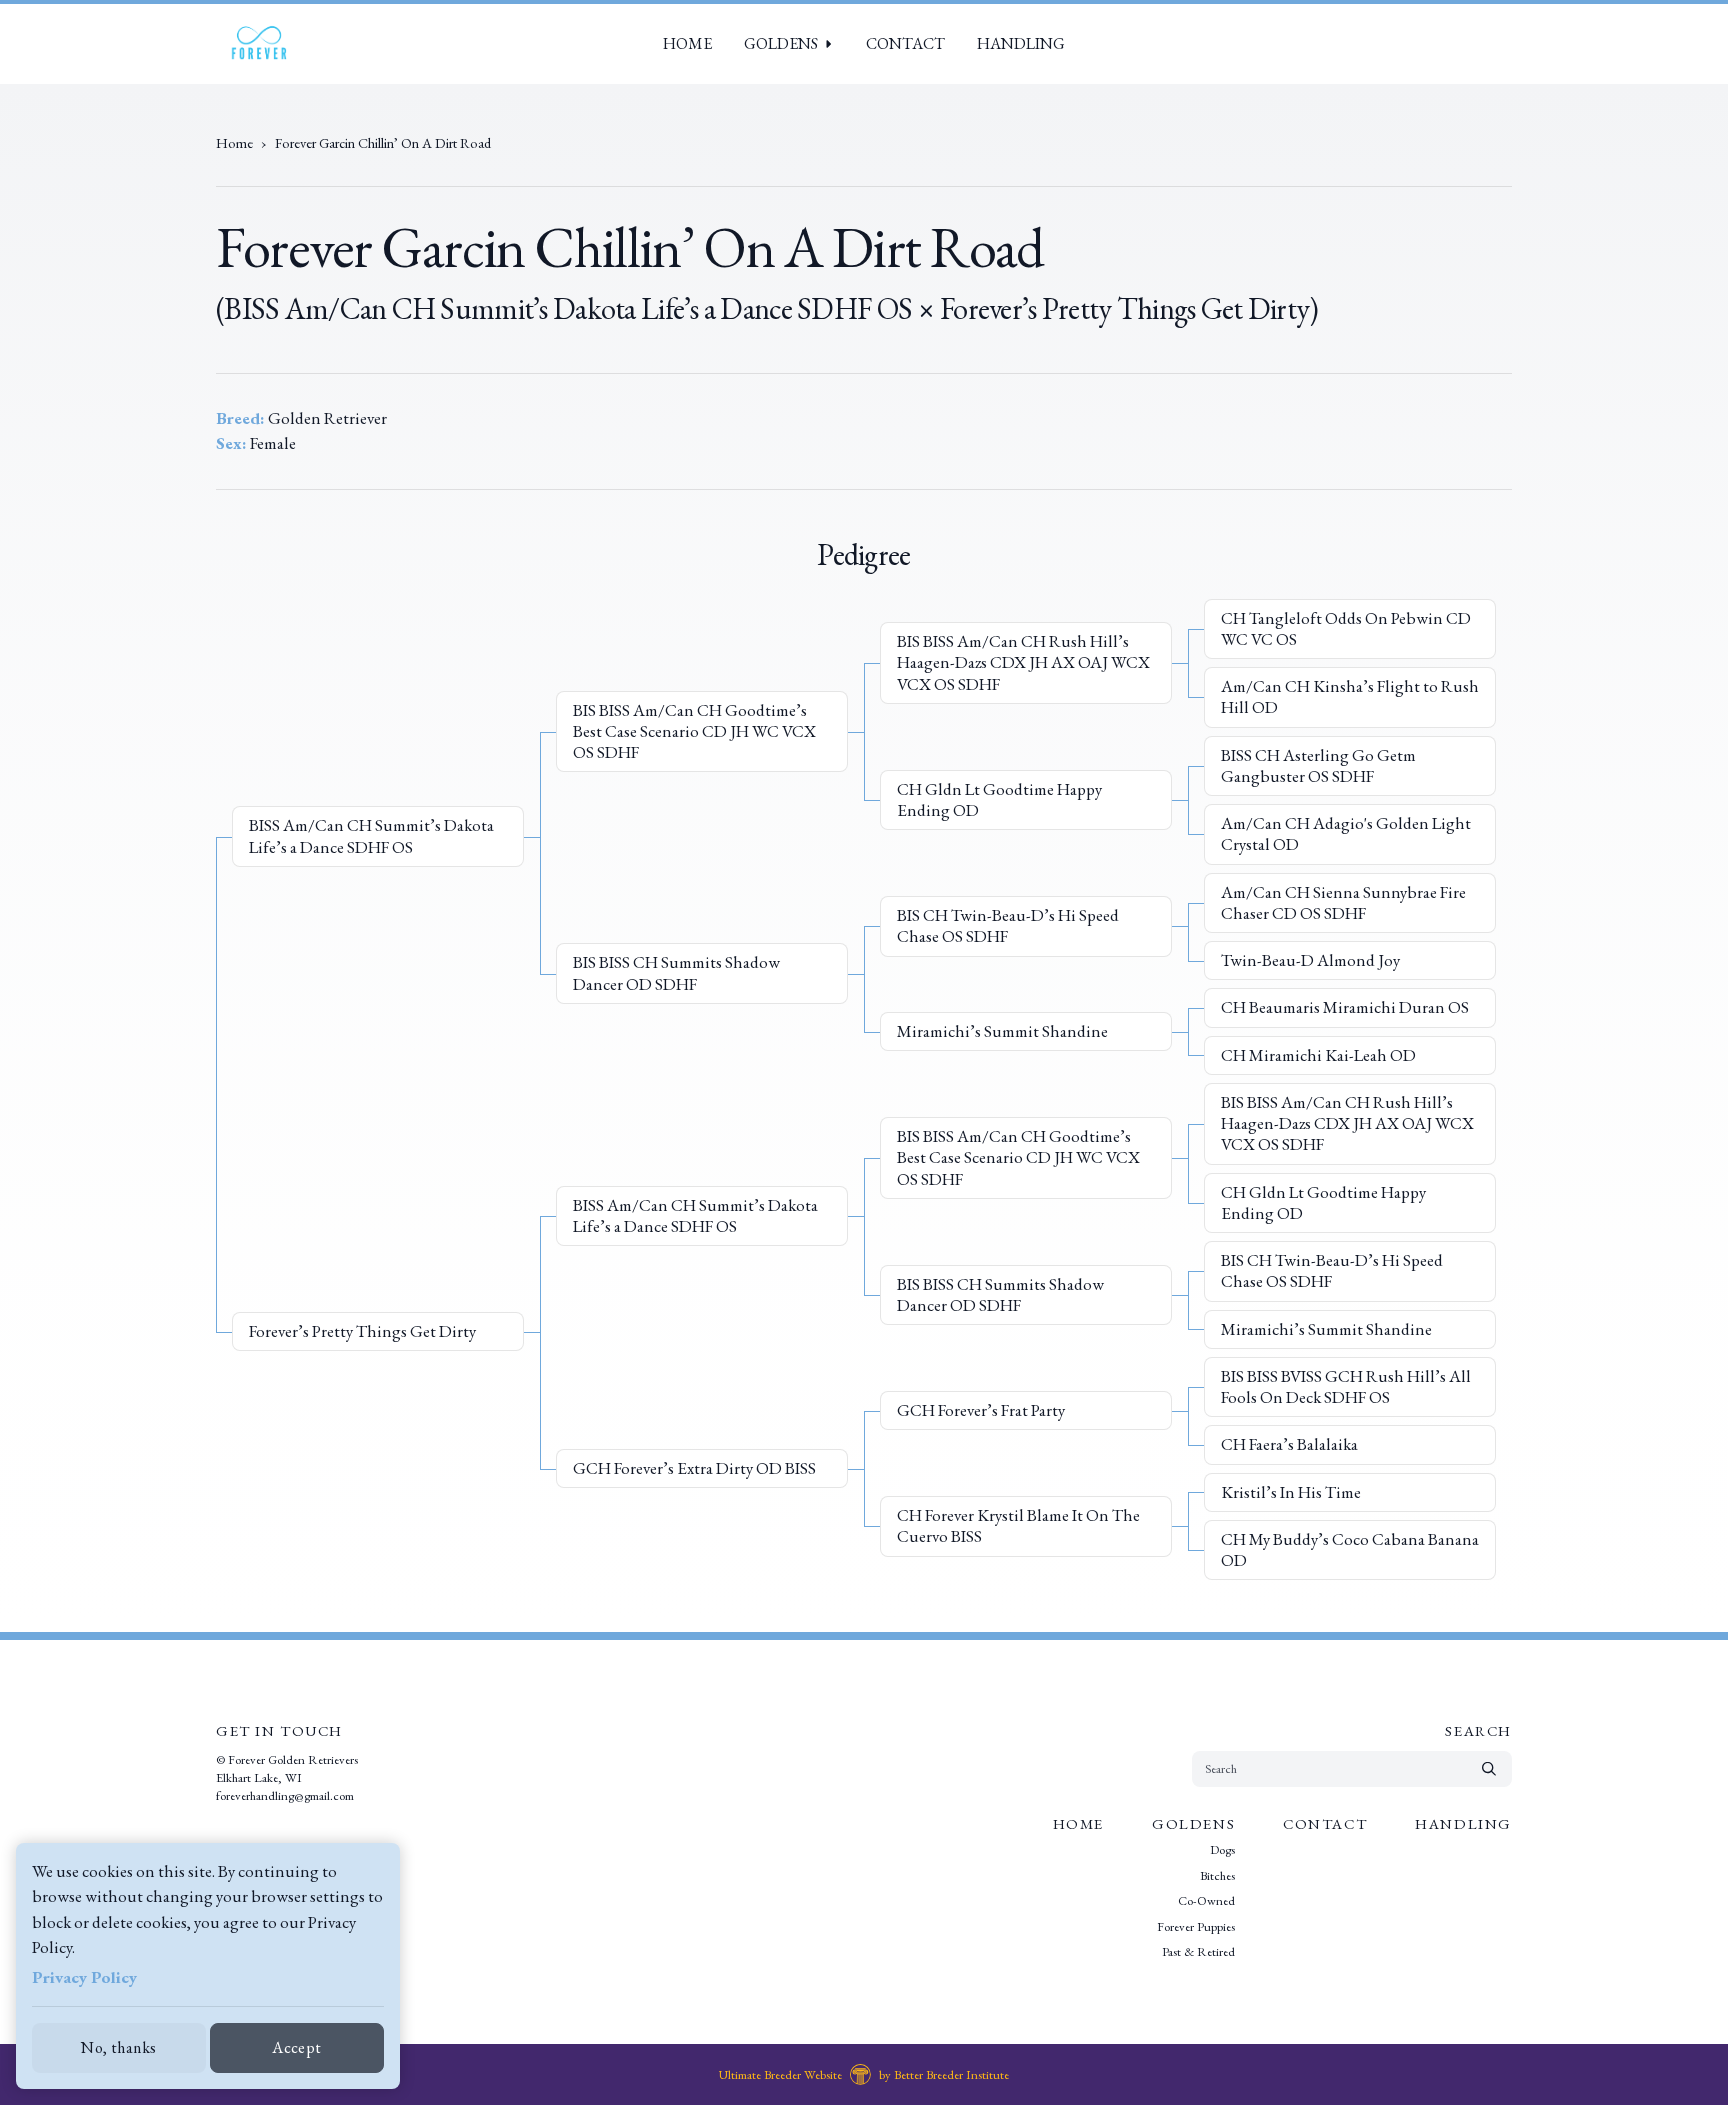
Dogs (1222, 1850)
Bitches (1217, 1875)
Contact (905, 43)
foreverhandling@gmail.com (285, 1795)
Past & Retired (1198, 1952)
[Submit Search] (1489, 1769)
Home (687, 43)
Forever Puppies (1196, 1926)
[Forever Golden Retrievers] (258, 44)
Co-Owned (1206, 1901)
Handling (1021, 43)
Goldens (781, 43)
